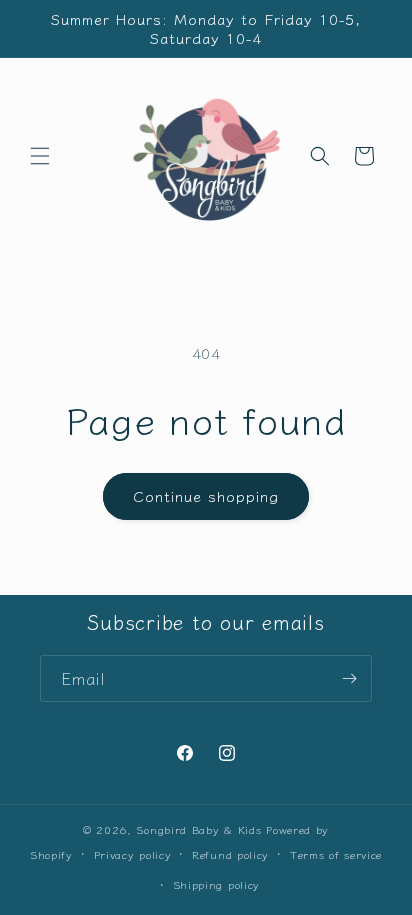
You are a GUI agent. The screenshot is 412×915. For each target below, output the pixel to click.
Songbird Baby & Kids (198, 829)
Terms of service (336, 854)
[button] (40, 156)
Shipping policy (217, 884)
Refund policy (230, 854)
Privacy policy (133, 854)
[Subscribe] (349, 678)
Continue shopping (206, 495)
